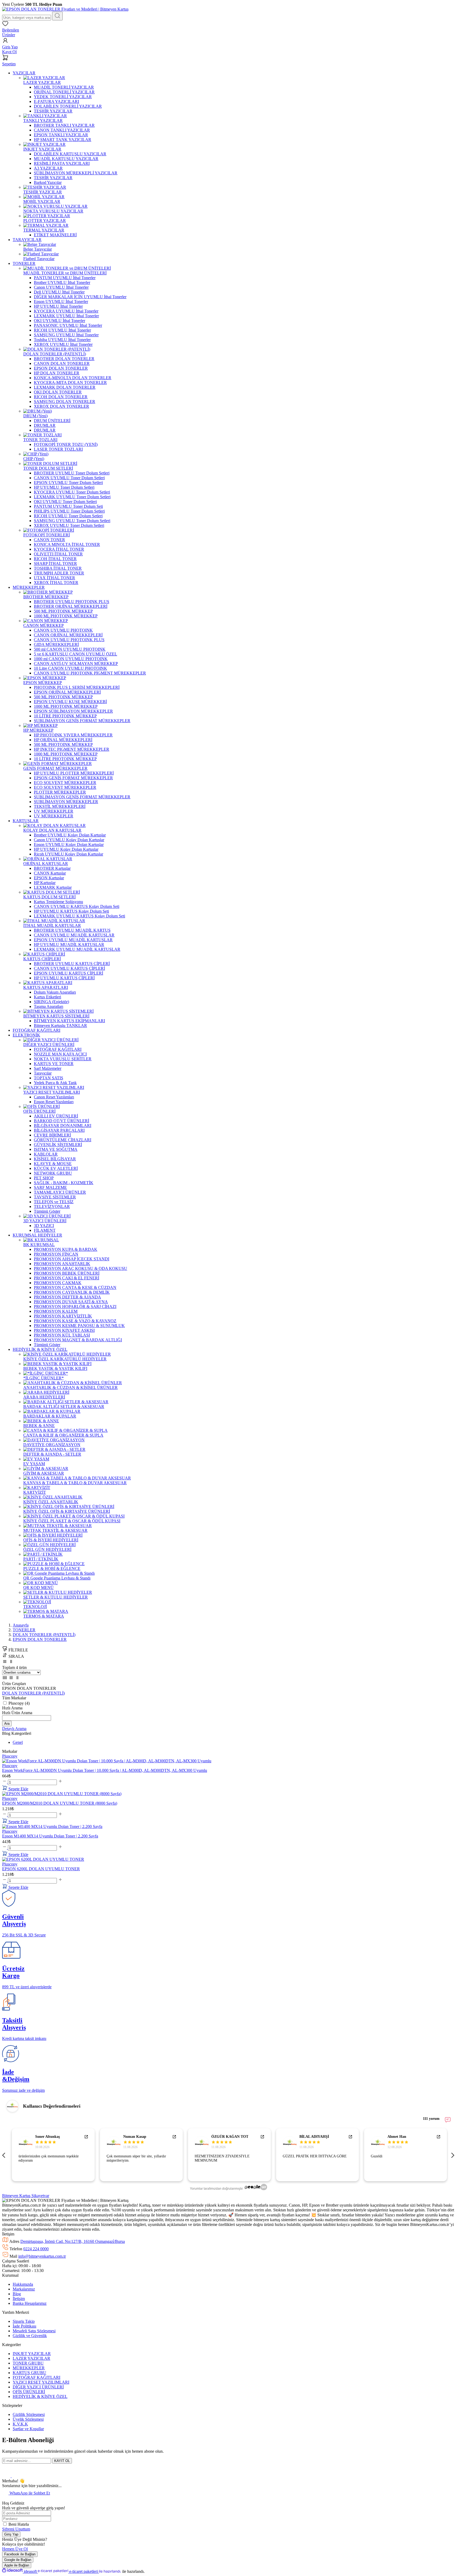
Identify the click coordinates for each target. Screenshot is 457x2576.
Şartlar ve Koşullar (28, 2429)
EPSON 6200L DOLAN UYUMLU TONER (41, 1869)
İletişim (19, 2299)
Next (452, 2155)
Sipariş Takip (24, 2321)
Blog (17, 2294)
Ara (7, 1724)
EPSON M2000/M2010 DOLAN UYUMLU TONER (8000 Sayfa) (60, 1803)
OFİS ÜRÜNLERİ (29, 2392)
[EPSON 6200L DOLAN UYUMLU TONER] (43, 1859)
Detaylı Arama (14, 1729)
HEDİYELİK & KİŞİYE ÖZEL (40, 2396)
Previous (5, 2155)
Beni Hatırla (19, 2524)
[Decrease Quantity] (5, 1782)
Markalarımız (24, 2289)
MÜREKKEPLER (29, 2368)
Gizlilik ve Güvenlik (30, 2336)
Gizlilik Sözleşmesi (29, 2414)
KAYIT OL (62, 2461)
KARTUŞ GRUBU (29, 2373)
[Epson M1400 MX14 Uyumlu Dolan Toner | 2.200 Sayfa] (52, 1826)
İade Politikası (24, 2326)
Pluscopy (10, 1766)
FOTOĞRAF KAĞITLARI (36, 2377)
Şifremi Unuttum (16, 2529)
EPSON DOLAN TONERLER (40, 1639)
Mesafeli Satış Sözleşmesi (34, 2331)
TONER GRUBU (28, 2363)
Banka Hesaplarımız (30, 2303)
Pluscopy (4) (19, 1703)
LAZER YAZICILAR (31, 2358)
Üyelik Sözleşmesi (28, 2419)
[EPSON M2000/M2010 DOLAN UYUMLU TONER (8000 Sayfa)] (62, 1794)
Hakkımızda (23, 2284)
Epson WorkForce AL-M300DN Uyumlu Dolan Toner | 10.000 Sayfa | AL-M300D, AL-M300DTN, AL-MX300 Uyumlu (105, 1770)
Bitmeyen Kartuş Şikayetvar (26, 2196)
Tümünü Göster (47, 1211)
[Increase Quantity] (60, 1782)
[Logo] (65, 9)
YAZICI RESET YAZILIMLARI (41, 2382)
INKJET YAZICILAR (32, 2354)
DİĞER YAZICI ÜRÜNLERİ (38, 2387)
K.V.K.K (20, 2424)
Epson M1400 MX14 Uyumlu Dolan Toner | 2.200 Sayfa (50, 1836)
